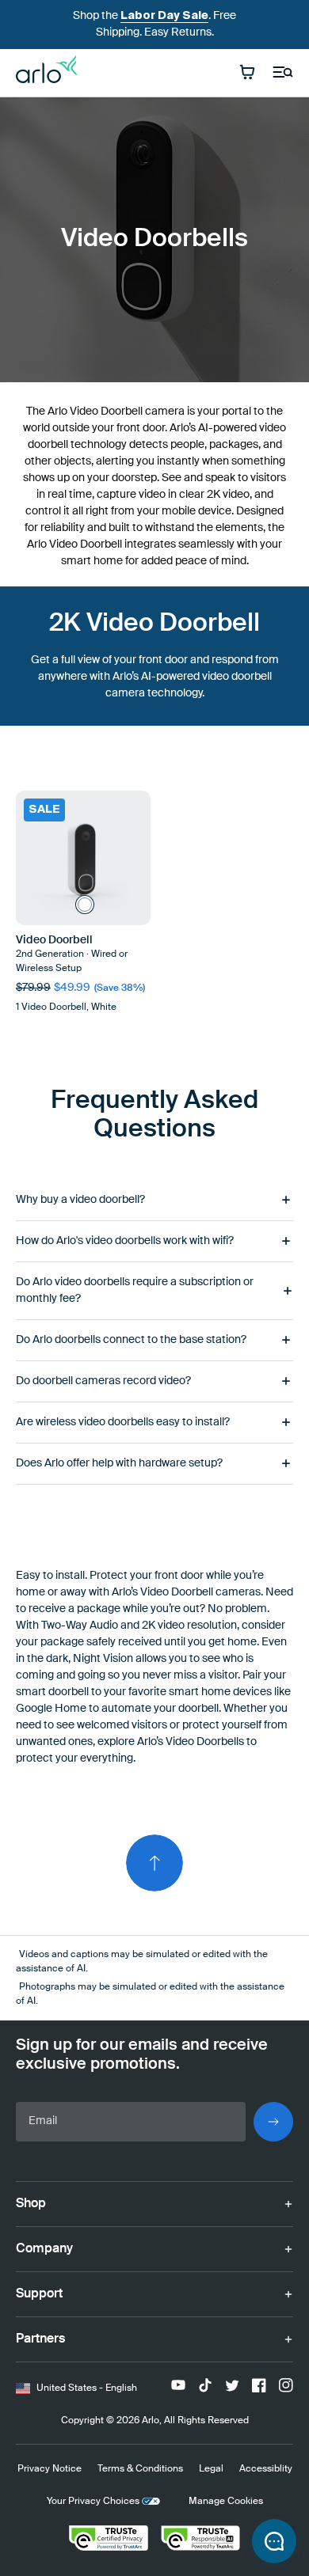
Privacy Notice (50, 2469)
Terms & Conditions (140, 2469)
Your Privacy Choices (93, 2502)
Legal (211, 2469)
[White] (85, 905)
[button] (274, 2541)
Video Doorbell (54, 940)
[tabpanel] (154, 1332)
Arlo (151, 2421)
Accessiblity (266, 2469)
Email (43, 2121)
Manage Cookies (226, 2502)
